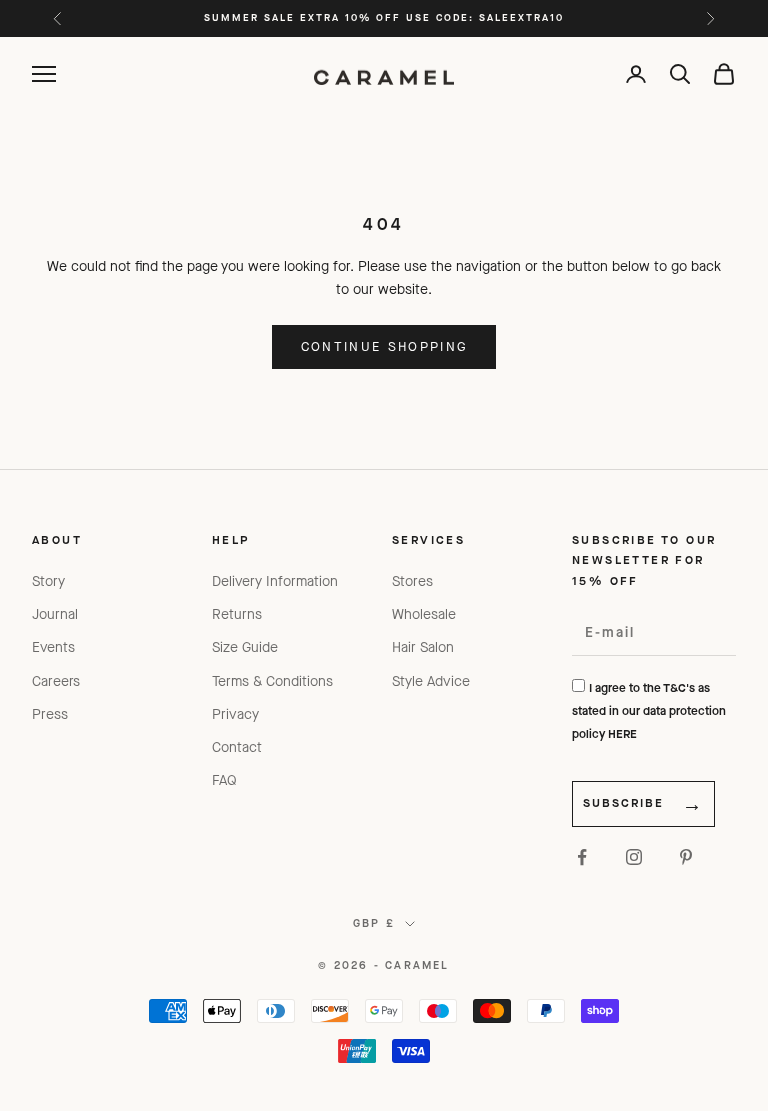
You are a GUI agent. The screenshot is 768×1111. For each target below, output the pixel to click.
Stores (412, 581)
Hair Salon (423, 647)
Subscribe (623, 803)
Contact (237, 747)
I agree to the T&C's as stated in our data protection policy (649, 711)
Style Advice (431, 681)
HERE (622, 734)
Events (53, 647)
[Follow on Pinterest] (686, 857)
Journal (55, 614)
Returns (237, 614)
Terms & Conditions (272, 681)
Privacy (235, 714)
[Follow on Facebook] (582, 857)
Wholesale (424, 614)
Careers (56, 681)
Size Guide (245, 647)
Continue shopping (384, 346)
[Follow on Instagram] (634, 857)
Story (48, 581)
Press (50, 714)
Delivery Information (275, 581)
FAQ (224, 780)
